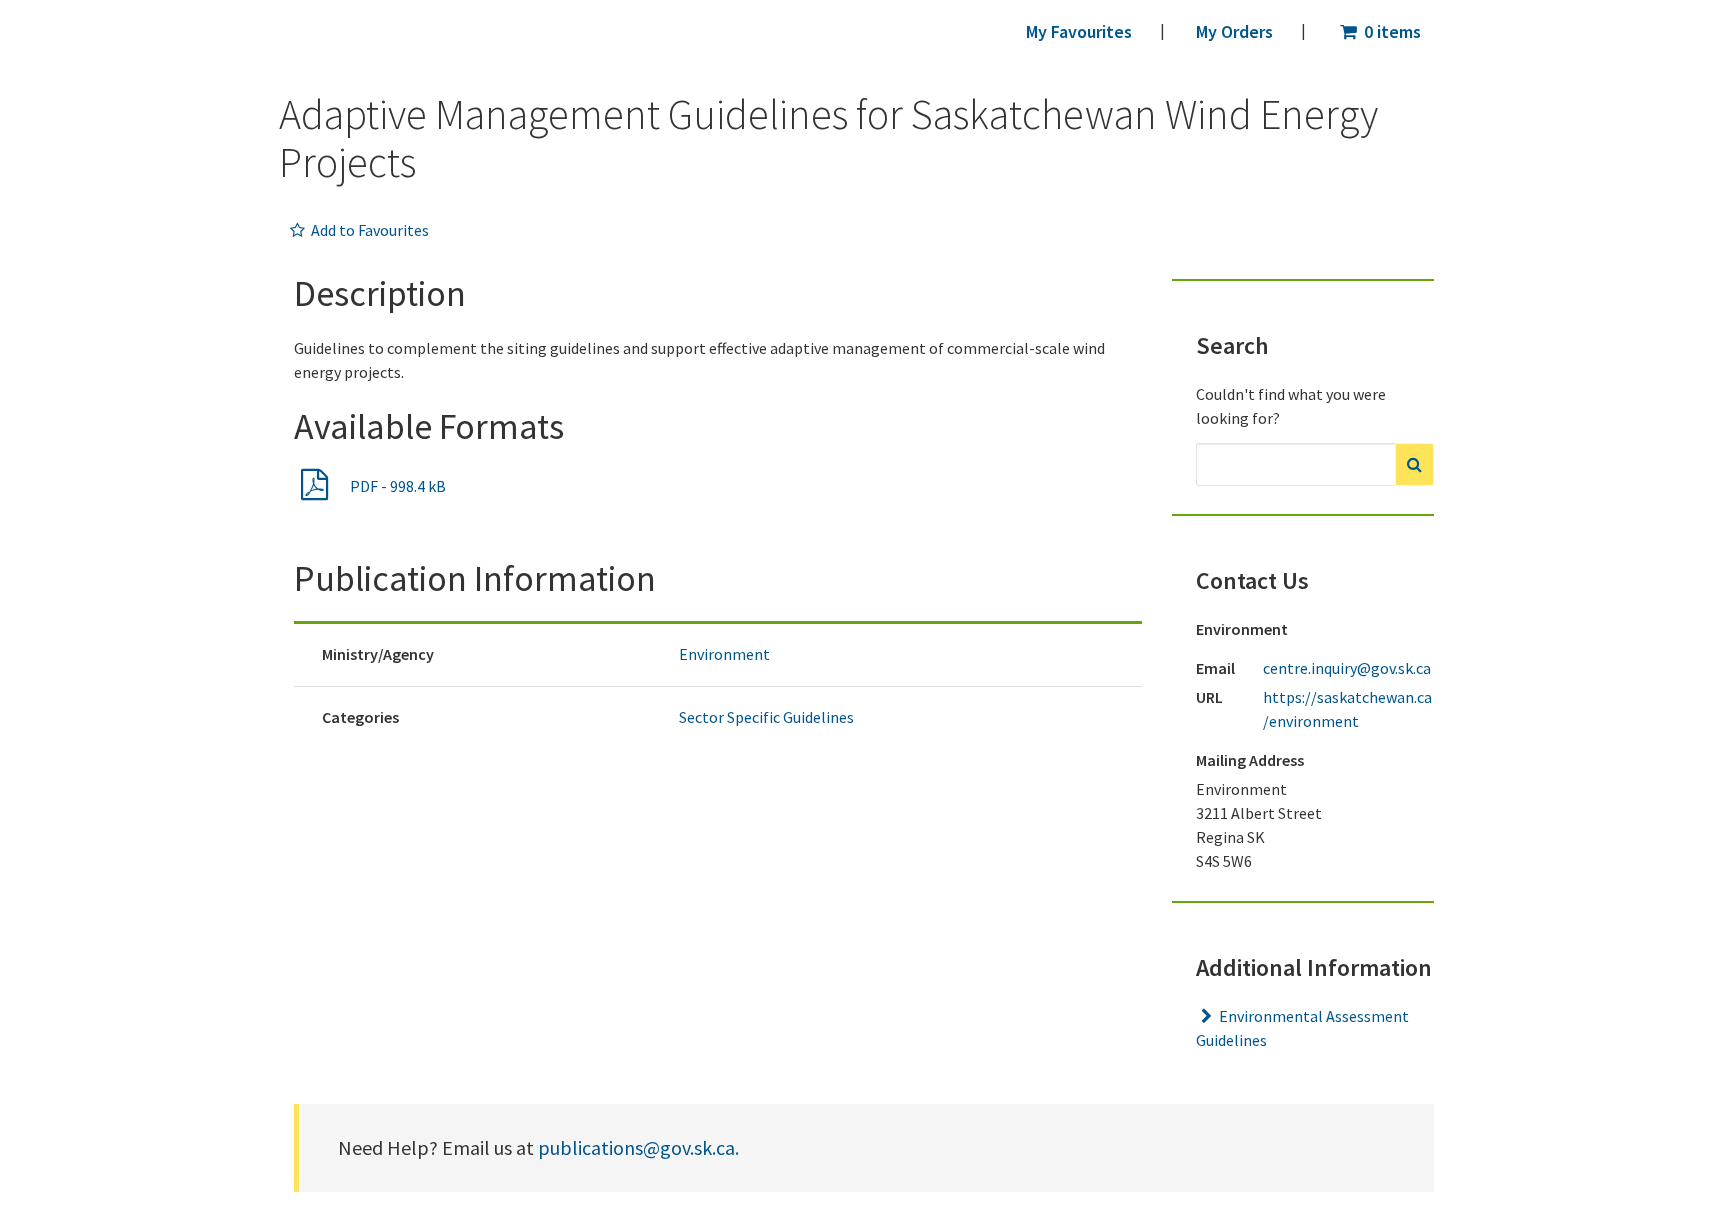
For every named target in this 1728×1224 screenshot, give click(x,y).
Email (1214, 668)
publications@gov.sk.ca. (638, 1147)
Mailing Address (1250, 760)
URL (1209, 697)
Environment (724, 654)
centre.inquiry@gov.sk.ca (1347, 668)
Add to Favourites (368, 230)
